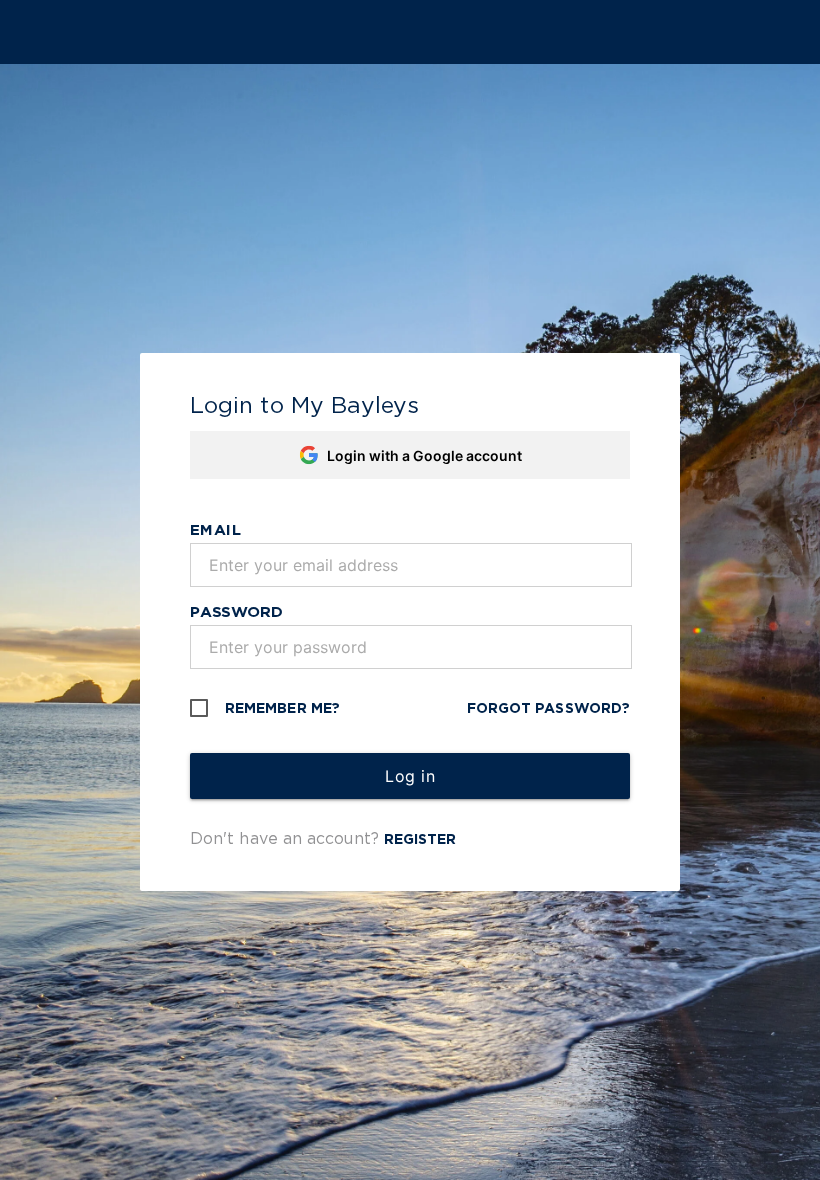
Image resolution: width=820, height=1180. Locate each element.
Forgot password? (548, 708)
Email (216, 529)
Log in (410, 776)
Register (420, 839)
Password (236, 611)
